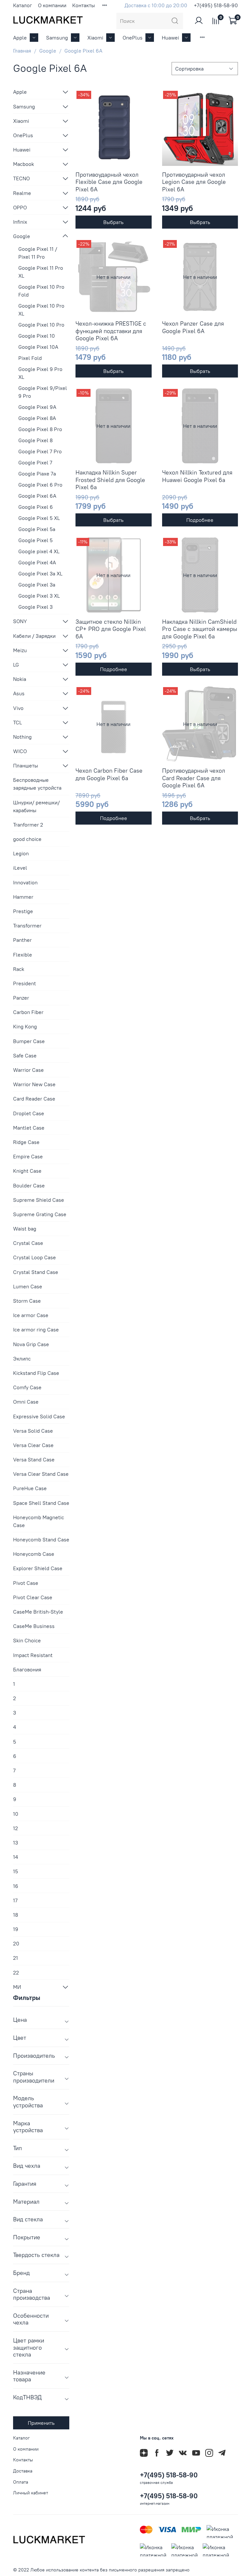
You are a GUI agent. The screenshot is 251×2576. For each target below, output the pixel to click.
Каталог (23, 5)
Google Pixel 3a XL (40, 573)
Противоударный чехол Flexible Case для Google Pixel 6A (109, 182)
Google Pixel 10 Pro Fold (41, 291)
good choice (27, 839)
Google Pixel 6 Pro (40, 485)
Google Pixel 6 (36, 507)
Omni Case (26, 1402)
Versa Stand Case (34, 1459)
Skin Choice (27, 1640)
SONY (20, 621)
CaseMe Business (34, 1626)
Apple (20, 38)
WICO (20, 751)
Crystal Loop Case (34, 1257)
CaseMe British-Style (38, 1612)
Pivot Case (26, 1583)
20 (16, 1943)
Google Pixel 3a (37, 585)
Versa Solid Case (33, 1431)
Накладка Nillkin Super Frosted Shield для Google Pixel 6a (110, 480)
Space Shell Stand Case (41, 1503)
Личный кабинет (31, 2493)
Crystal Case (28, 1243)
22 (16, 1972)
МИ (17, 1987)
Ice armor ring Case (36, 1329)
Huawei (170, 38)
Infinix (20, 222)
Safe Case (25, 1055)
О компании (52, 5)
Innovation (25, 882)
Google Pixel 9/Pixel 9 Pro (43, 392)
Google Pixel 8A (37, 418)
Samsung (57, 38)
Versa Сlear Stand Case (41, 1474)
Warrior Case (28, 1070)
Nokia (20, 679)
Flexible (23, 955)
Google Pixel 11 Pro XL (41, 272)
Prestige (23, 911)
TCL (17, 722)
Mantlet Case (29, 1128)
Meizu (20, 650)
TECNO (21, 178)
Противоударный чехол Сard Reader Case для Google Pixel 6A (194, 778)
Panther (22, 940)
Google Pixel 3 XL (39, 596)
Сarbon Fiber (28, 1012)
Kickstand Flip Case (36, 1373)
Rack (19, 969)
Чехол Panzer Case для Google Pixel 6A (193, 327)
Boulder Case (29, 1185)
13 (16, 1843)
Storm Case (27, 1301)
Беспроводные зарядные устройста (37, 784)
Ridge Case (26, 1142)
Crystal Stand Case (36, 1272)
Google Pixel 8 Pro (40, 429)
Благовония (27, 1669)
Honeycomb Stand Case (41, 1539)
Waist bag (25, 1229)
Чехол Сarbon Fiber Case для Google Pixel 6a (109, 774)
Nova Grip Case (31, 1344)
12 (16, 1828)
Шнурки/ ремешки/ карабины (36, 806)
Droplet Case (29, 1113)
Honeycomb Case (34, 1554)
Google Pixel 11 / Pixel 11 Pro (38, 253)
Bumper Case (29, 1041)
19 (16, 1929)
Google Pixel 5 (35, 540)
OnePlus (133, 38)
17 (15, 1900)
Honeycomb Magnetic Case (39, 1521)
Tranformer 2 (28, 825)
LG (16, 665)
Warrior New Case (34, 1084)
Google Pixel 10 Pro (41, 325)
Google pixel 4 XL (39, 551)
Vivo (18, 708)
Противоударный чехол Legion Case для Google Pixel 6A (194, 182)
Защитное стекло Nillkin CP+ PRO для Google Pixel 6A (111, 629)
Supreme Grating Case (40, 1214)
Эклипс (22, 1359)
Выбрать (113, 222)
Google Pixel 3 (35, 607)
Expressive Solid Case (39, 1416)
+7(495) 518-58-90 (216, 5)
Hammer (23, 897)
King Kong (25, 1026)
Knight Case (27, 1171)
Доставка (23, 2471)
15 (16, 1871)
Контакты (84, 5)
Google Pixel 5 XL (39, 518)
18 (16, 1915)
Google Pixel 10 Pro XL (41, 310)
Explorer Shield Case (38, 1568)
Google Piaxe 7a (37, 474)
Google (48, 51)
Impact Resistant (33, 1655)
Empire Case (28, 1156)
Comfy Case (27, 1387)
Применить (41, 2423)
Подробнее (200, 520)
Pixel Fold (30, 358)
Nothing (22, 737)
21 (16, 1958)
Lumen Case (28, 1286)
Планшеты (25, 765)
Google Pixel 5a (37, 529)
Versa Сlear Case (33, 1445)
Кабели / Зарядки (34, 636)
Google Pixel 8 (35, 440)
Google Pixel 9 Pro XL (40, 373)
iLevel (20, 868)
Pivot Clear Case (33, 1597)
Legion (21, 853)
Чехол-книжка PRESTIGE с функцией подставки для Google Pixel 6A (111, 331)
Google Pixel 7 (35, 462)
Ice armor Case (31, 1315)
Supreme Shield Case (39, 1200)
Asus (19, 693)
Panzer (21, 998)
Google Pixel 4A (37, 562)
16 (16, 1886)
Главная (22, 51)
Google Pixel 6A (37, 496)
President (25, 983)
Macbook (24, 164)
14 (16, 1857)
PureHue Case (30, 1488)
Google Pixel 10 (37, 336)
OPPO (20, 207)
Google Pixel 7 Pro (40, 451)
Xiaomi (95, 38)
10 (16, 1814)
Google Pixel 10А (38, 347)
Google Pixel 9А (37, 407)
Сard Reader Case (34, 1099)
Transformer (27, 926)
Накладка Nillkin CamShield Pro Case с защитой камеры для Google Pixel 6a (200, 629)
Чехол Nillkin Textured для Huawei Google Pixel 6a (197, 476)
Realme (22, 193)
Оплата (21, 2482)
